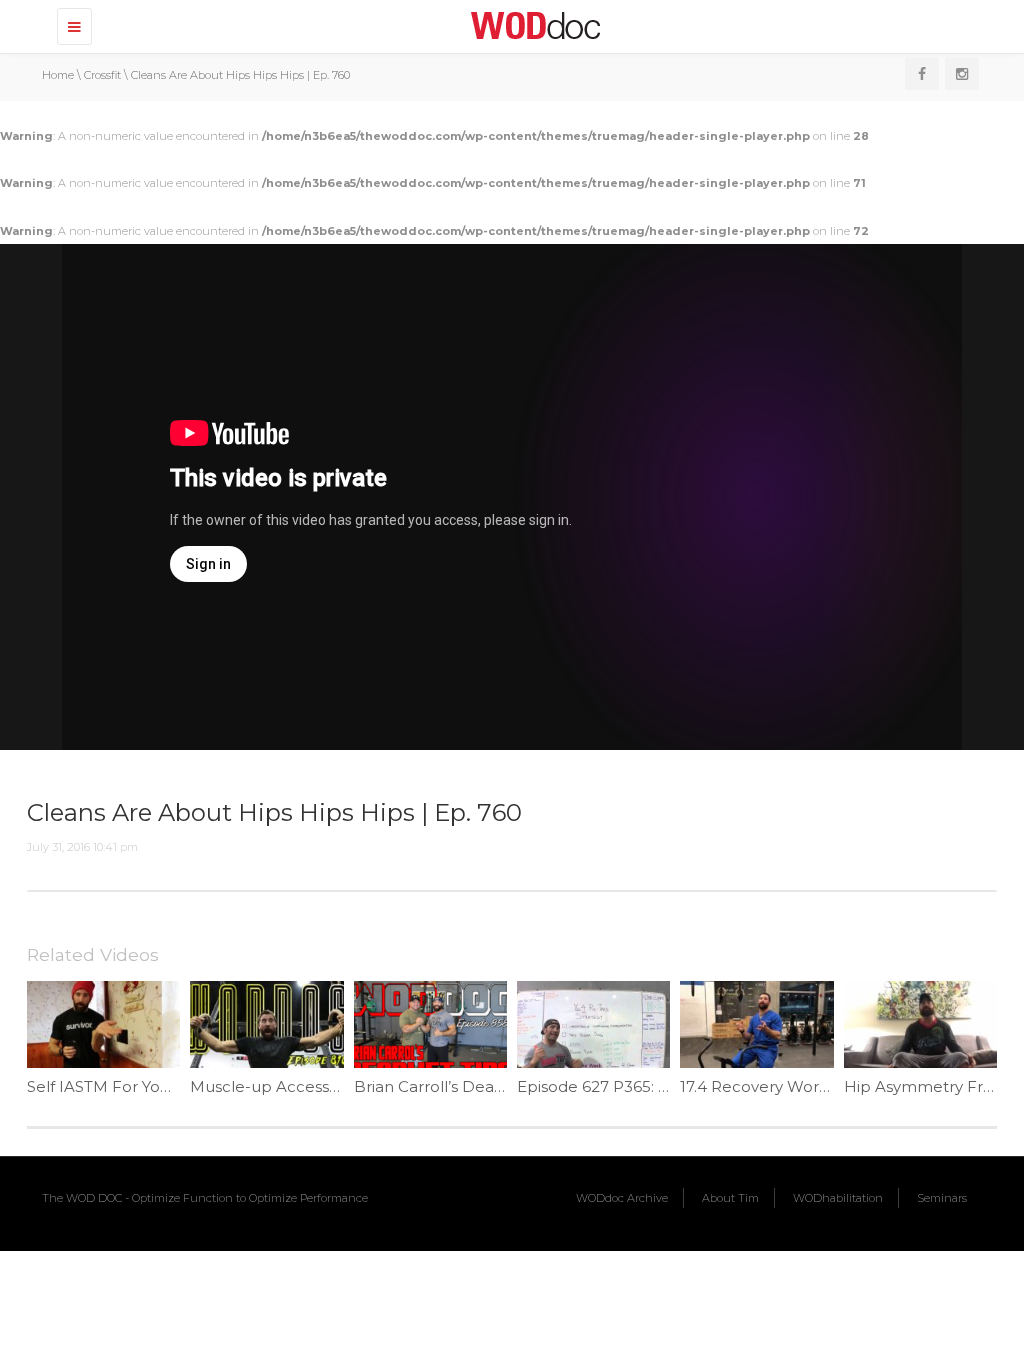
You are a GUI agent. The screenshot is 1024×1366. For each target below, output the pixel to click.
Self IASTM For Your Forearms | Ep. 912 (173, 1086)
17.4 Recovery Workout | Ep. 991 (800, 1086)
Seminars (942, 1198)
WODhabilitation (838, 1198)
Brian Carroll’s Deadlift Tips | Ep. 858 (490, 1086)
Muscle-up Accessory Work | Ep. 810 (327, 1086)
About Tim (730, 1198)
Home (58, 75)
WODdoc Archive (622, 1198)
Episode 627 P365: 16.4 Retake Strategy (664, 1086)
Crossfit (102, 75)
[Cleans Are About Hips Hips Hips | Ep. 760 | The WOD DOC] (532, 25)
